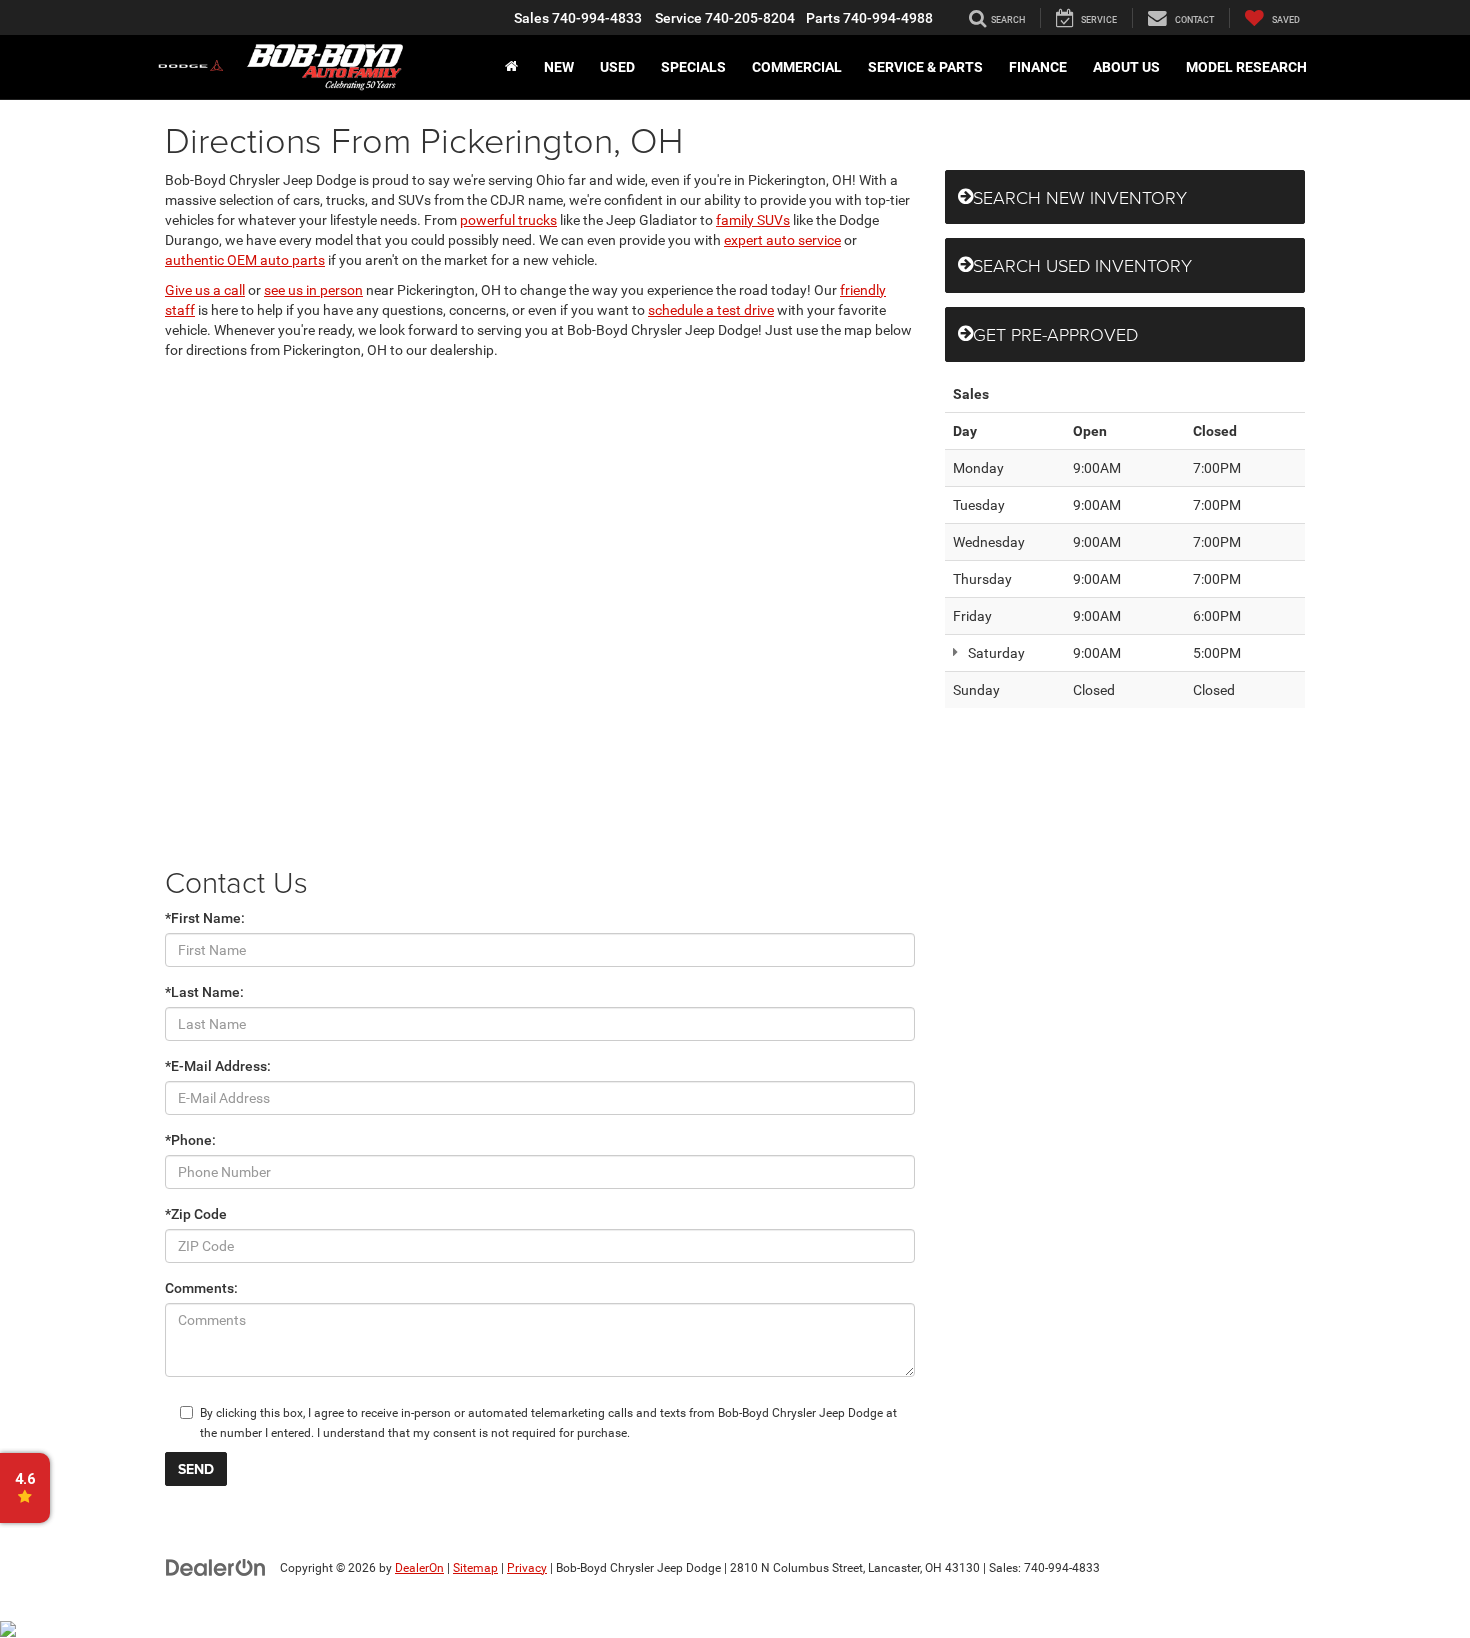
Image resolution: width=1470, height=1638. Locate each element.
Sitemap (475, 1568)
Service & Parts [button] (925, 67)
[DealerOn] (216, 1567)
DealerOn (419, 1568)
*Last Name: (204, 992)
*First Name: (205, 918)
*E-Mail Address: (218, 1066)
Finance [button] (1038, 67)
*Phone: (190, 1140)
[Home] (511, 67)
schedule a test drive (711, 310)
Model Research (1246, 67)
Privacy (527, 1568)
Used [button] (617, 67)
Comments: (201, 1288)
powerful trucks (508, 220)
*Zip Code (196, 1214)
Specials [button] (693, 67)
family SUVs (753, 220)
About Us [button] (1126, 67)
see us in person (313, 290)
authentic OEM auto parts (245, 260)
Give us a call (205, 290)
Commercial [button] (797, 67)
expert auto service (782, 240)
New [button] (559, 67)
